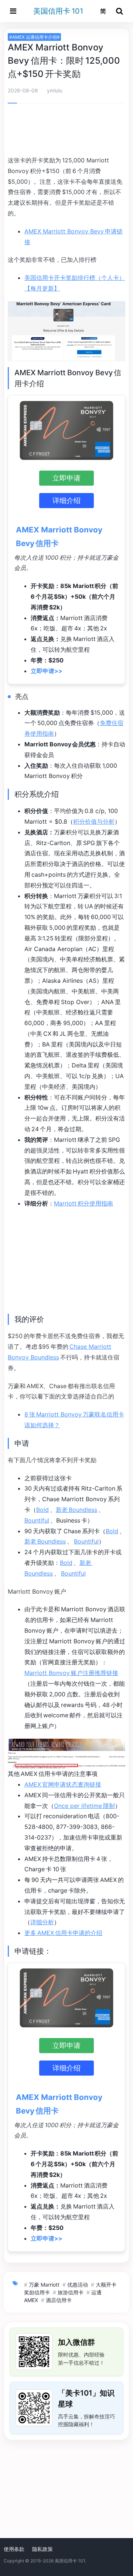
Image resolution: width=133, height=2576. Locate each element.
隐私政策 (42, 2549)
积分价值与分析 (94, 821)
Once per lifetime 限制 (84, 1806)
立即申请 (66, 478)
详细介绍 (66, 500)
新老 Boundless (76, 1510)
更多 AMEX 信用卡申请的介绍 (63, 1933)
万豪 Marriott (44, 2285)
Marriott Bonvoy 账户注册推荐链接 (71, 1673)
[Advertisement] (66, 131)
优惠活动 (78, 2285)
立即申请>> (47, 671)
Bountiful (37, 1520)
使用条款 (14, 2549)
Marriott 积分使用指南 (83, 1203)
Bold (42, 1510)
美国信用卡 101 (58, 11)
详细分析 (42, 1922)
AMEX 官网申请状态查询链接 (63, 1784)
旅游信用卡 (71, 2292)
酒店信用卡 (59, 2300)
